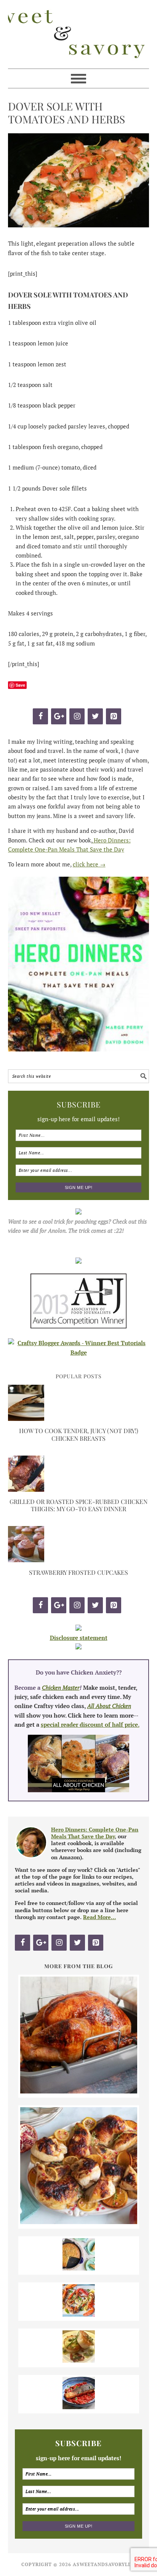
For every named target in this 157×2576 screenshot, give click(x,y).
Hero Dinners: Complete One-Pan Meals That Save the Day (95, 1833)
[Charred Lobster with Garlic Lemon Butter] (79, 2314)
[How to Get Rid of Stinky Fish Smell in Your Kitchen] (79, 2407)
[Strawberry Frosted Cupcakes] (26, 1560)
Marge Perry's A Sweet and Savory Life (79, 34)
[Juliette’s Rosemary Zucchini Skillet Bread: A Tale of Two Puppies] (79, 2268)
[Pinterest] (114, 716)
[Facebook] (40, 716)
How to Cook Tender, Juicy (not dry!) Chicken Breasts (79, 1434)
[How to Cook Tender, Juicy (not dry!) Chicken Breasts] (26, 1419)
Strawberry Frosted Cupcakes (78, 1572)
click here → (89, 864)
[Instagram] (77, 716)
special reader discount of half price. (90, 1724)
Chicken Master (61, 1688)
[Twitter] (95, 716)
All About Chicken (109, 1706)
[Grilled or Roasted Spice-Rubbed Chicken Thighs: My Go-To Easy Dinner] (26, 1489)
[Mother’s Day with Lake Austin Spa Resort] (79, 2360)
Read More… (99, 1917)
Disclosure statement (79, 1638)
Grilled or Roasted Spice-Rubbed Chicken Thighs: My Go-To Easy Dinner (78, 1505)
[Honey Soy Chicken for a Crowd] (79, 2222)
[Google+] (59, 716)
